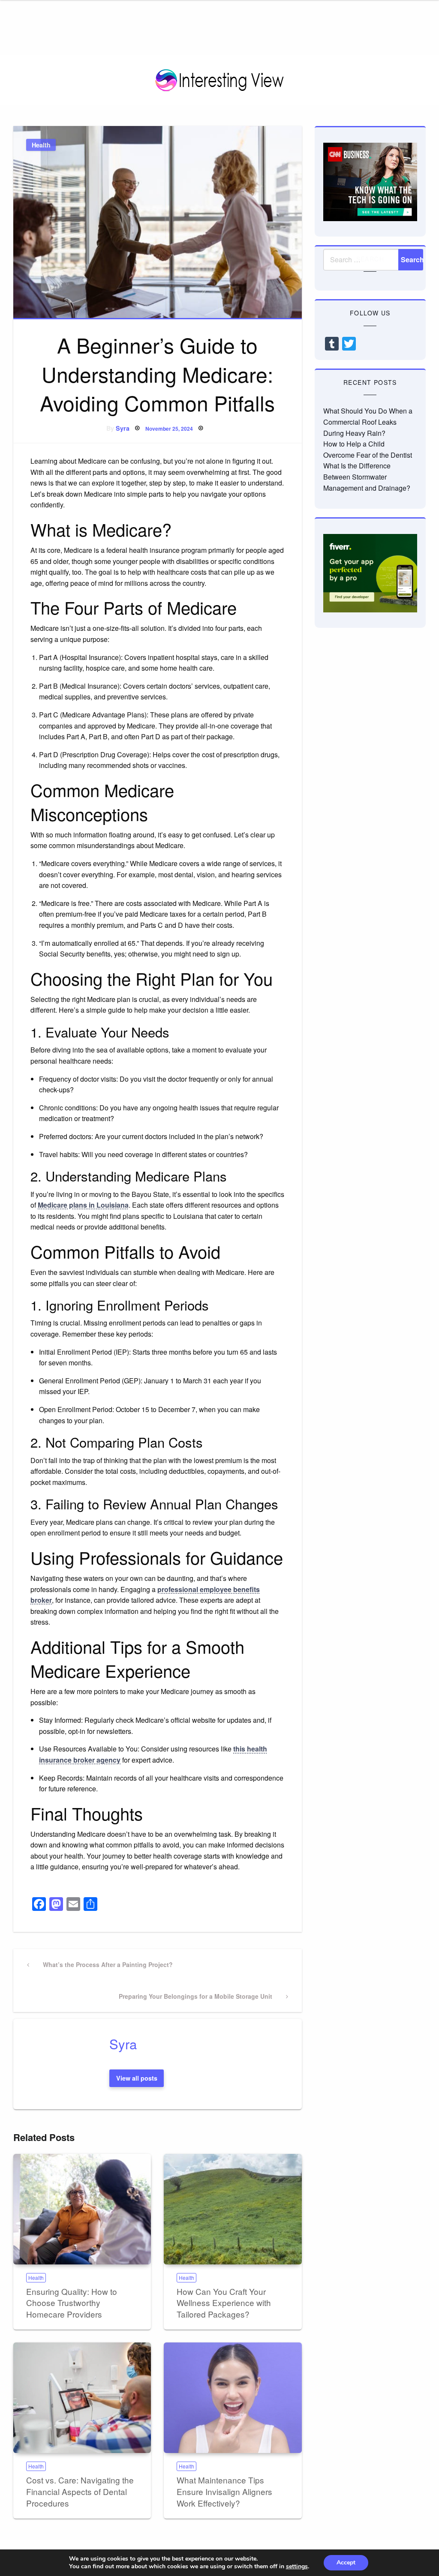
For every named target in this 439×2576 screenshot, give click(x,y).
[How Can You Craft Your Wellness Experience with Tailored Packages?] (233, 2209)
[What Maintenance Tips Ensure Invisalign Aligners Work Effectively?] (233, 2398)
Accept (346, 2563)
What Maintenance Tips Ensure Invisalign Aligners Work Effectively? (224, 2491)
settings (297, 2567)
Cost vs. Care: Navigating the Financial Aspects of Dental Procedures (80, 2491)
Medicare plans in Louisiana (83, 1205)
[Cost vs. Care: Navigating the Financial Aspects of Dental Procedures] (82, 2398)
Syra (123, 428)
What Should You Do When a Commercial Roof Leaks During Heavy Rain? (368, 422)
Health (41, 145)
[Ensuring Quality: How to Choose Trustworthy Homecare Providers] (82, 2209)
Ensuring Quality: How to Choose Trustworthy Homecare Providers (72, 2303)
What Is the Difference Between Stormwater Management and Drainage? (367, 477)
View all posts (137, 2078)
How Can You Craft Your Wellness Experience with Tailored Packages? (224, 2303)
